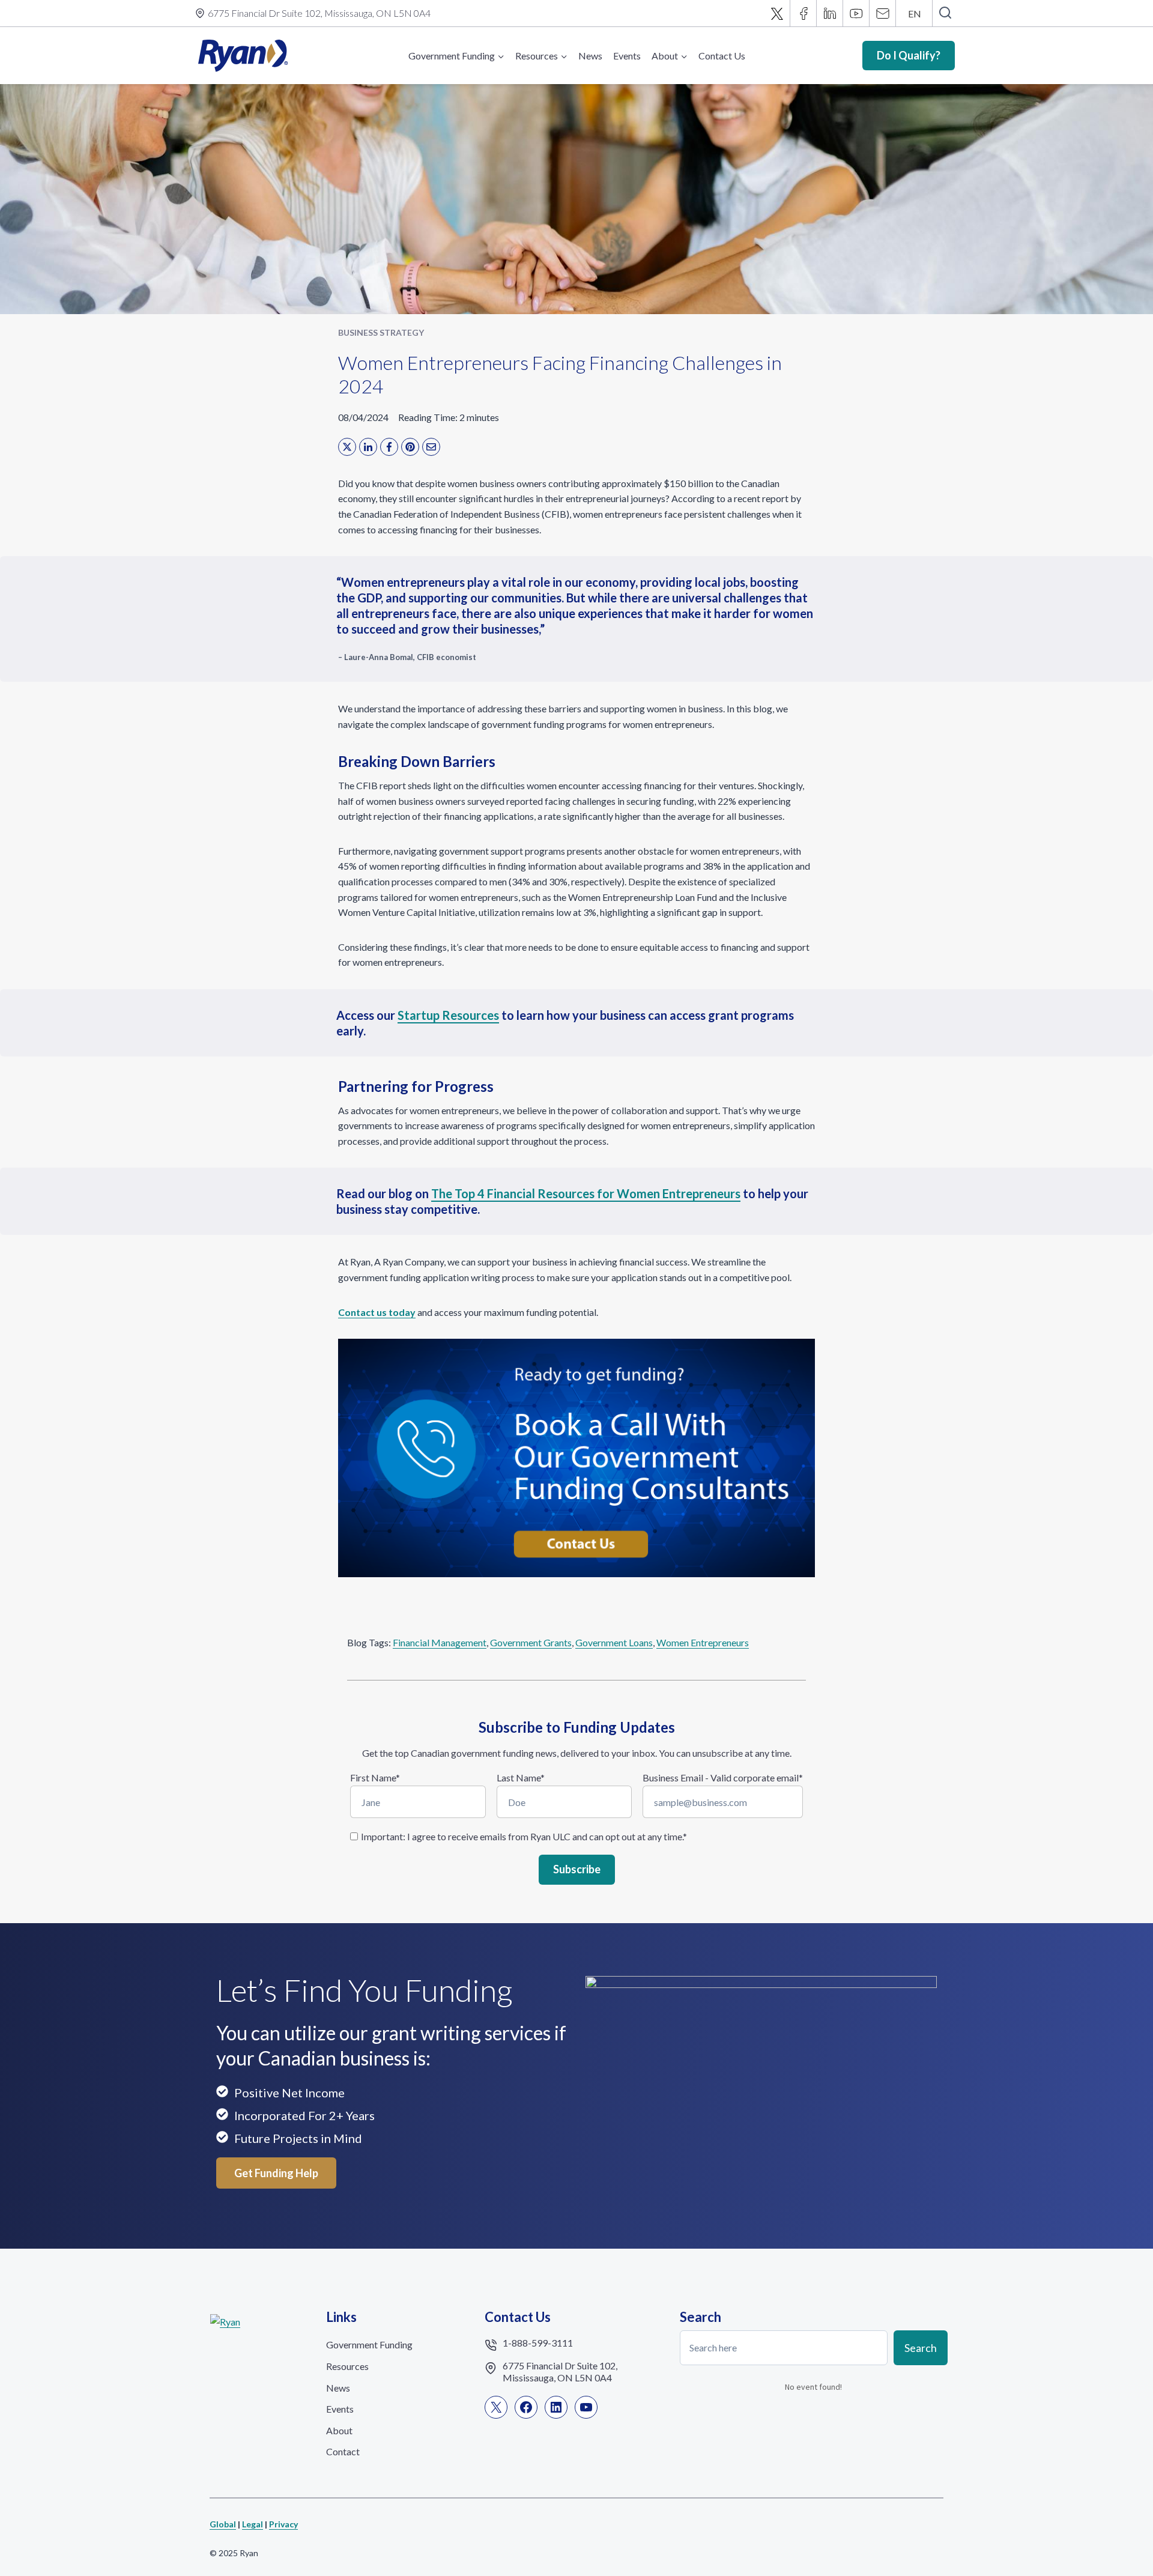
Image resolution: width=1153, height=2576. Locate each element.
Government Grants (531, 1642)
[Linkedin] (830, 13)
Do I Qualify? (909, 55)
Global (223, 2524)
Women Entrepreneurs (703, 1642)
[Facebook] (803, 13)
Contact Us (722, 56)
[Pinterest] (410, 447)
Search (921, 2347)
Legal (253, 2524)
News (590, 56)
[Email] (883, 13)
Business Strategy (381, 332)
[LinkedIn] (368, 447)
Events (627, 56)
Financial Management (440, 1642)
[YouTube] (856, 13)
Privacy (283, 2524)
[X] (777, 13)
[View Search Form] (945, 13)
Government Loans (614, 1642)
